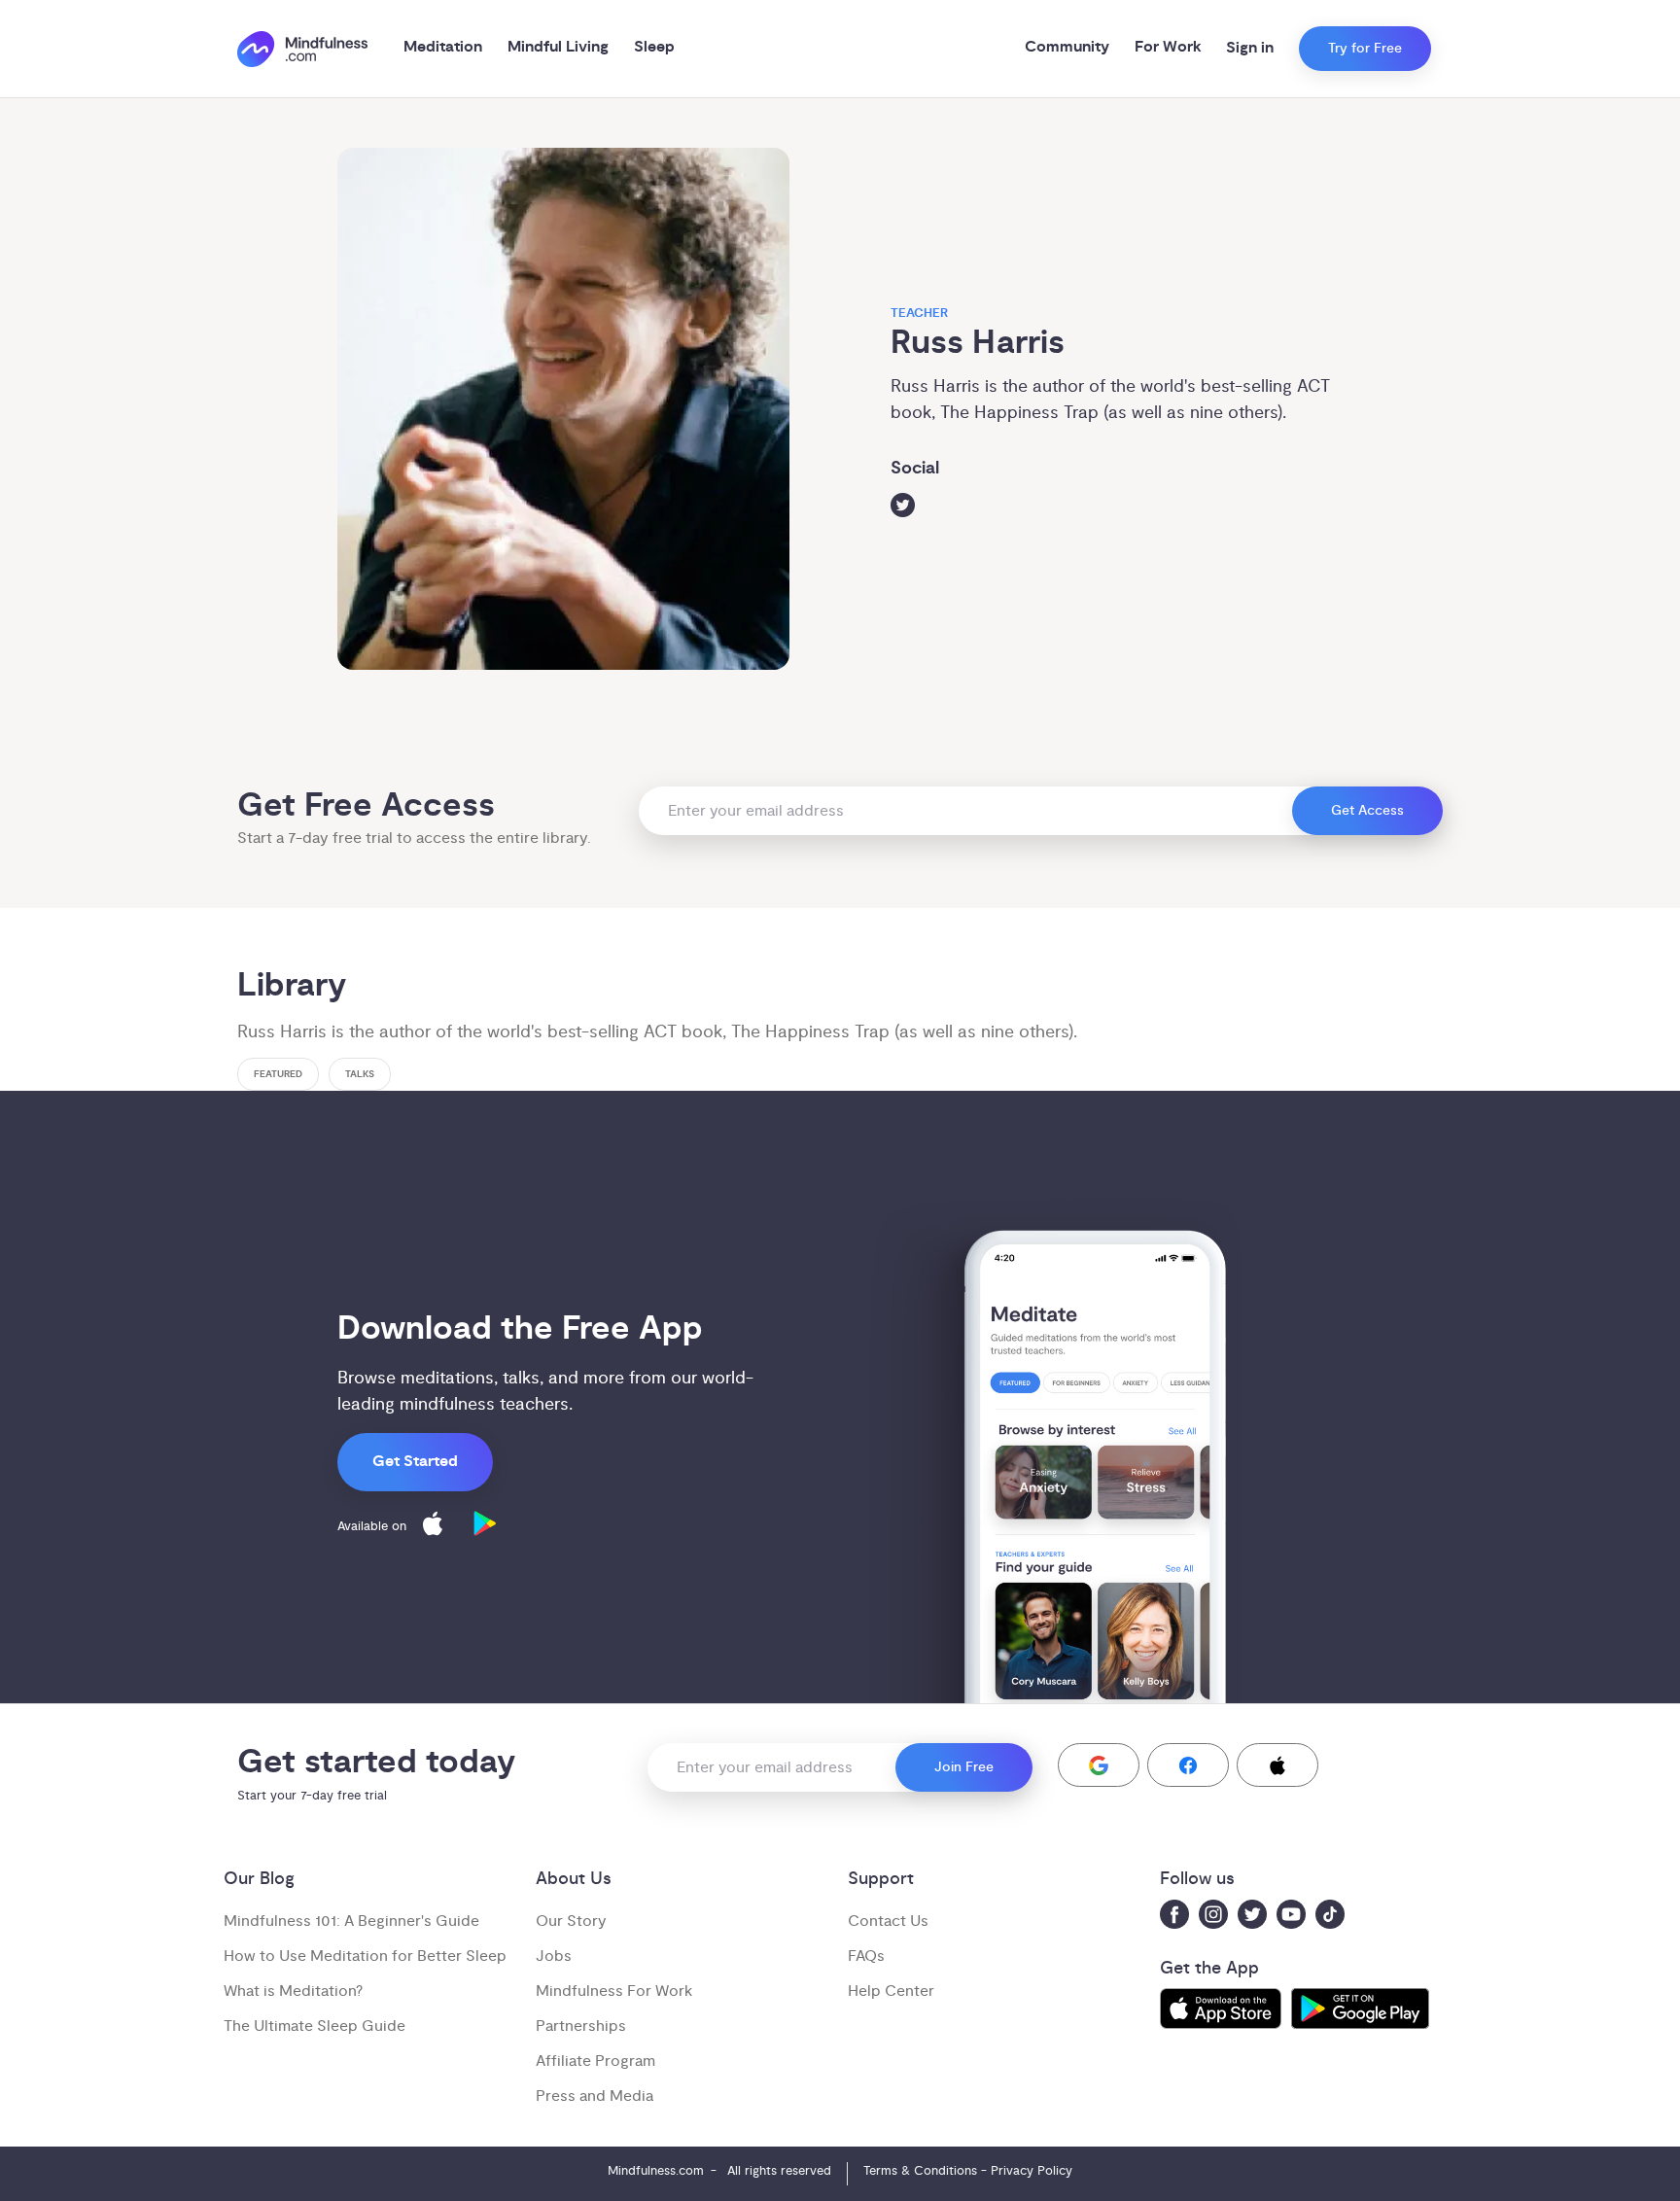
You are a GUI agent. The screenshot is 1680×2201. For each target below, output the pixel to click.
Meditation (443, 47)
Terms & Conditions (920, 2171)
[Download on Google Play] (485, 1527)
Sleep (654, 47)
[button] (1099, 1765)
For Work (1168, 47)
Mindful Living (558, 47)
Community (1067, 47)
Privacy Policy (1032, 2171)
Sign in (1250, 48)
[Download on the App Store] (433, 1527)
